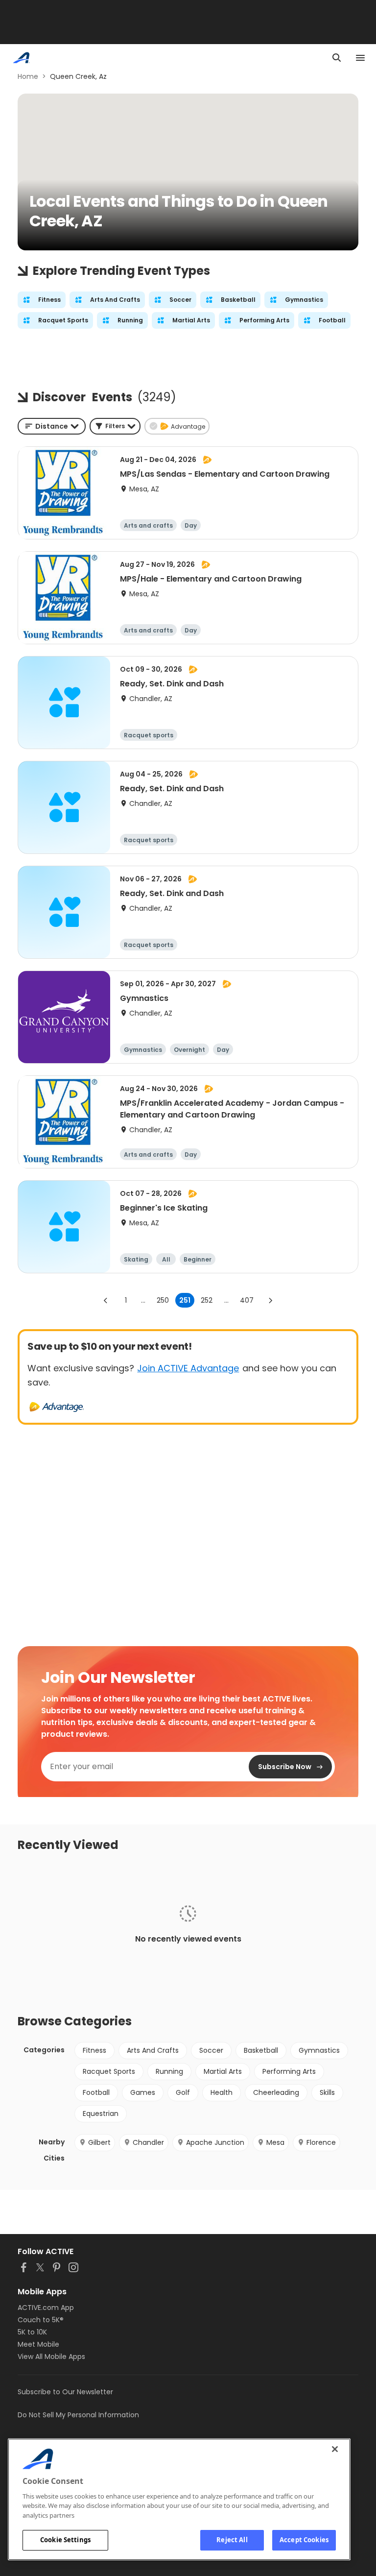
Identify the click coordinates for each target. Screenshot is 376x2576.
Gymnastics (319, 2050)
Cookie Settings (65, 2540)
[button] (115, 426)
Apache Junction (215, 2142)
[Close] (335, 2449)
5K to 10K (32, 2332)
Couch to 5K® (41, 2320)
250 (163, 1300)
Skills (327, 2092)
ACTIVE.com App (46, 2308)
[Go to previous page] (106, 1300)
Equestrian (101, 2114)
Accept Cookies (304, 2540)
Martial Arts (223, 2071)
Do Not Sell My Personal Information (78, 2415)
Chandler (148, 2142)
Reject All (232, 2540)
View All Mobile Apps (51, 2357)
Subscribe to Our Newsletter (65, 2392)
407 (247, 1300)
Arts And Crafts (153, 2050)
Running (169, 2071)
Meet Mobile (38, 2344)
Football (96, 2092)
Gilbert (99, 2142)
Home (28, 76)
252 (207, 1300)
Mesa (275, 2142)
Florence (321, 2142)
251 (185, 1300)
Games (143, 2092)
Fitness (94, 2050)
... (143, 1300)
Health (222, 2092)
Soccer (211, 2050)
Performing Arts (289, 2071)
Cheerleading (276, 2092)
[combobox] (52, 426)
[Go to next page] (270, 1300)
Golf (183, 2092)
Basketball (261, 2050)
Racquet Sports (109, 2071)
